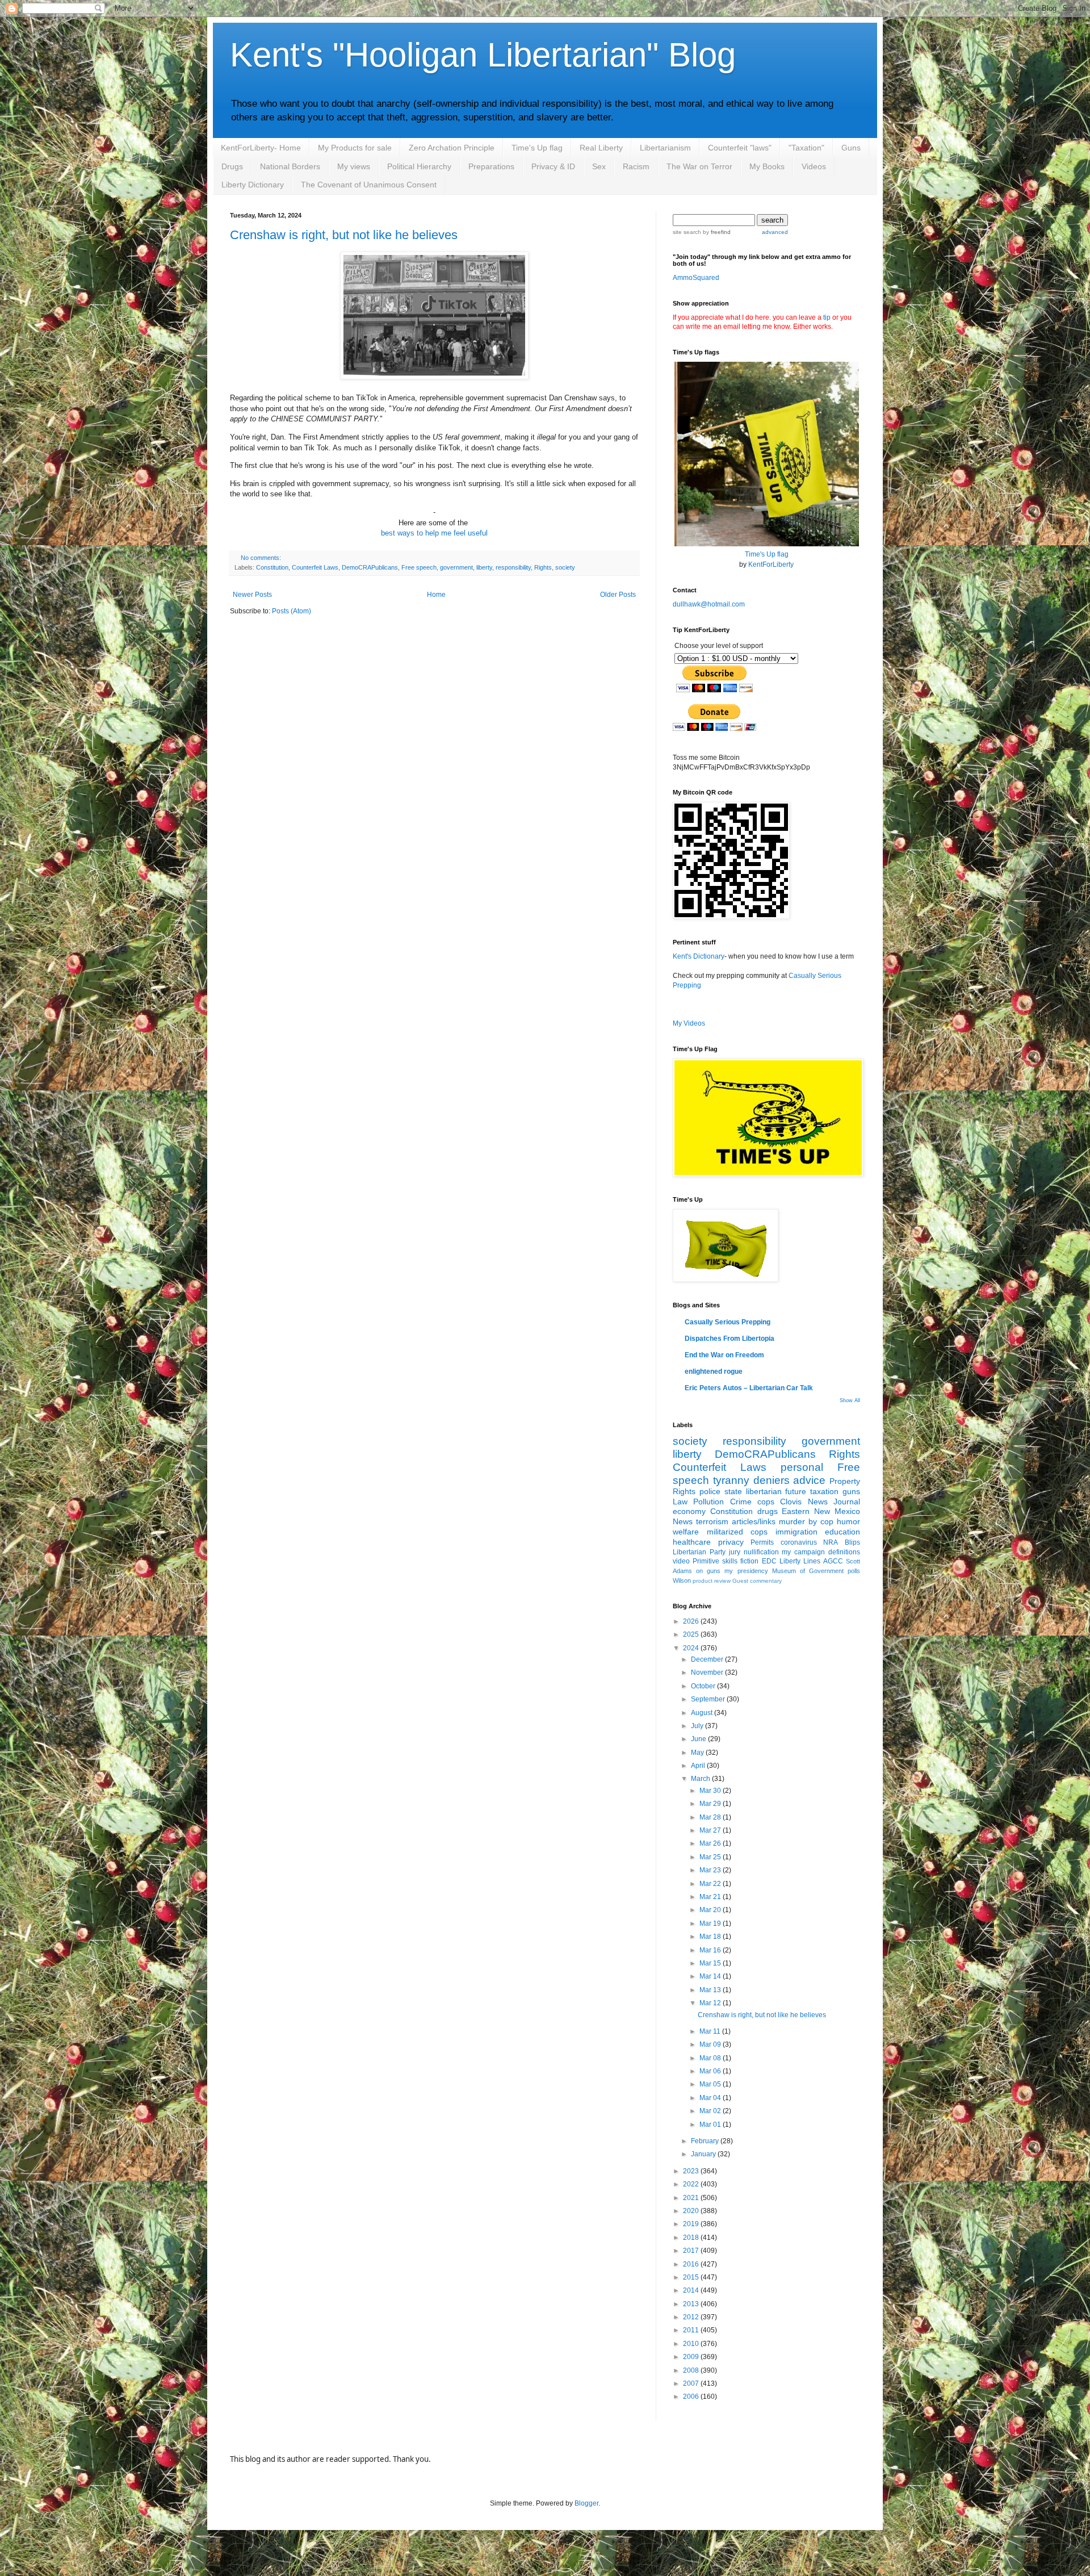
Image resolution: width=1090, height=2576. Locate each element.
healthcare (692, 1542)
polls (854, 1571)
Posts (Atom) (292, 611)
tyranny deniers (751, 1480)
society (565, 567)
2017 (692, 2251)
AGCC (833, 1561)
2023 (692, 2171)
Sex (599, 166)
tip (827, 317)
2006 (692, 2397)
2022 (692, 2184)
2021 (692, 2198)
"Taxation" (806, 148)
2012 (692, 2317)
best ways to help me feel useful (434, 533)
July (698, 1726)
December (708, 1659)
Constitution (272, 567)
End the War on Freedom (724, 1355)
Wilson (682, 1580)
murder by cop (806, 1521)
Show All (850, 1400)
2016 (692, 2264)
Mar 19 (711, 1923)
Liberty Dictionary (253, 185)
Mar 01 (711, 2125)
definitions (844, 1552)
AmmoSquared (696, 278)
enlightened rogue (714, 1371)
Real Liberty (601, 148)
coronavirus (799, 1542)
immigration (796, 1532)
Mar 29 (711, 1804)
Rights (543, 567)
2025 (692, 1634)
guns (851, 1491)
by (716, 232)
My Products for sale (355, 148)
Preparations (491, 166)
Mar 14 (711, 1976)
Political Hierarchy (419, 166)
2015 (692, 2277)
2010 (692, 2344)
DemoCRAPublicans (370, 567)
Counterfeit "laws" (740, 148)
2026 (692, 1621)
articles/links (754, 1521)
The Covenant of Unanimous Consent (369, 185)
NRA (831, 1542)
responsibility (513, 567)
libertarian (764, 1491)
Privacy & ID (553, 166)
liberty (484, 567)
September (709, 1699)
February (706, 2141)
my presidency (746, 1571)
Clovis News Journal (820, 1502)
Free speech (419, 567)
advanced (775, 232)
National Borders (290, 166)
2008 (692, 2370)
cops (766, 1502)
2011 (692, 2330)
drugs (768, 1511)
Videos (814, 166)
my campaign (803, 1552)
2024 (692, 1648)
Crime (741, 1502)
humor (848, 1521)
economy (689, 1511)
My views (354, 166)
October (704, 1686)
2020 (692, 2211)
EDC (769, 1561)
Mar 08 (711, 2058)
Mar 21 (711, 1897)
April (699, 1766)
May (698, 1753)
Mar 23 (711, 1870)
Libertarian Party (699, 1552)
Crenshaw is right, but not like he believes (344, 235)
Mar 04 (711, 2098)
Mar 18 (711, 1937)
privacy (731, 1542)
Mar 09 (711, 2044)
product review (712, 1581)
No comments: (261, 558)
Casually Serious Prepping (728, 1322)
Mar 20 (711, 1910)
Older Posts (618, 595)
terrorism (712, 1521)
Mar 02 (711, 2111)
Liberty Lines (800, 1561)
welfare (686, 1532)
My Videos (689, 1023)
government (456, 567)
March (701, 1779)
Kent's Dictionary (699, 956)
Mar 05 (711, 2084)
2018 (692, 2238)
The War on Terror (699, 166)
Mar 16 (711, 1950)
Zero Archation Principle (452, 148)
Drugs (232, 166)
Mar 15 (711, 1963)
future (796, 1491)
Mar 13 (711, 1990)
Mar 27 (711, 1830)
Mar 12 (711, 2003)
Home (436, 595)
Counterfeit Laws (315, 567)
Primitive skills (715, 1561)
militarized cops (737, 1532)
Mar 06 (711, 2071)
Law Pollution (698, 1502)
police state (721, 1491)
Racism (636, 166)
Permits (762, 1542)
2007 (692, 2383)
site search (687, 232)
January (704, 2154)
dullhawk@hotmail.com (709, 604)
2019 (692, 2224)
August (703, 1713)
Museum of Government (808, 1571)
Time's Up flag (537, 148)
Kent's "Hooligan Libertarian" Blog (483, 55)
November (708, 1672)
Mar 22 (711, 1884)
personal (802, 1467)
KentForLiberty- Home (261, 148)
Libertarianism (665, 148)
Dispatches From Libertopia (730, 1339)
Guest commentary (757, 1581)
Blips (852, 1542)
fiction (749, 1561)
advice (809, 1480)
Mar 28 (711, 1817)
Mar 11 (711, 2031)
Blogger (586, 2503)
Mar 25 (711, 1857)
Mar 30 (711, 1791)
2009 (692, 2357)
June (699, 1739)
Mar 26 (711, 1843)
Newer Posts (252, 595)
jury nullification (754, 1552)
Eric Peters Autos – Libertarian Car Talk (749, 1388)
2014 (692, 2290)
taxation (824, 1491)
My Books (767, 166)
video (681, 1561)
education (842, 1532)
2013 (692, 2304)
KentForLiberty (771, 564)
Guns (851, 148)
